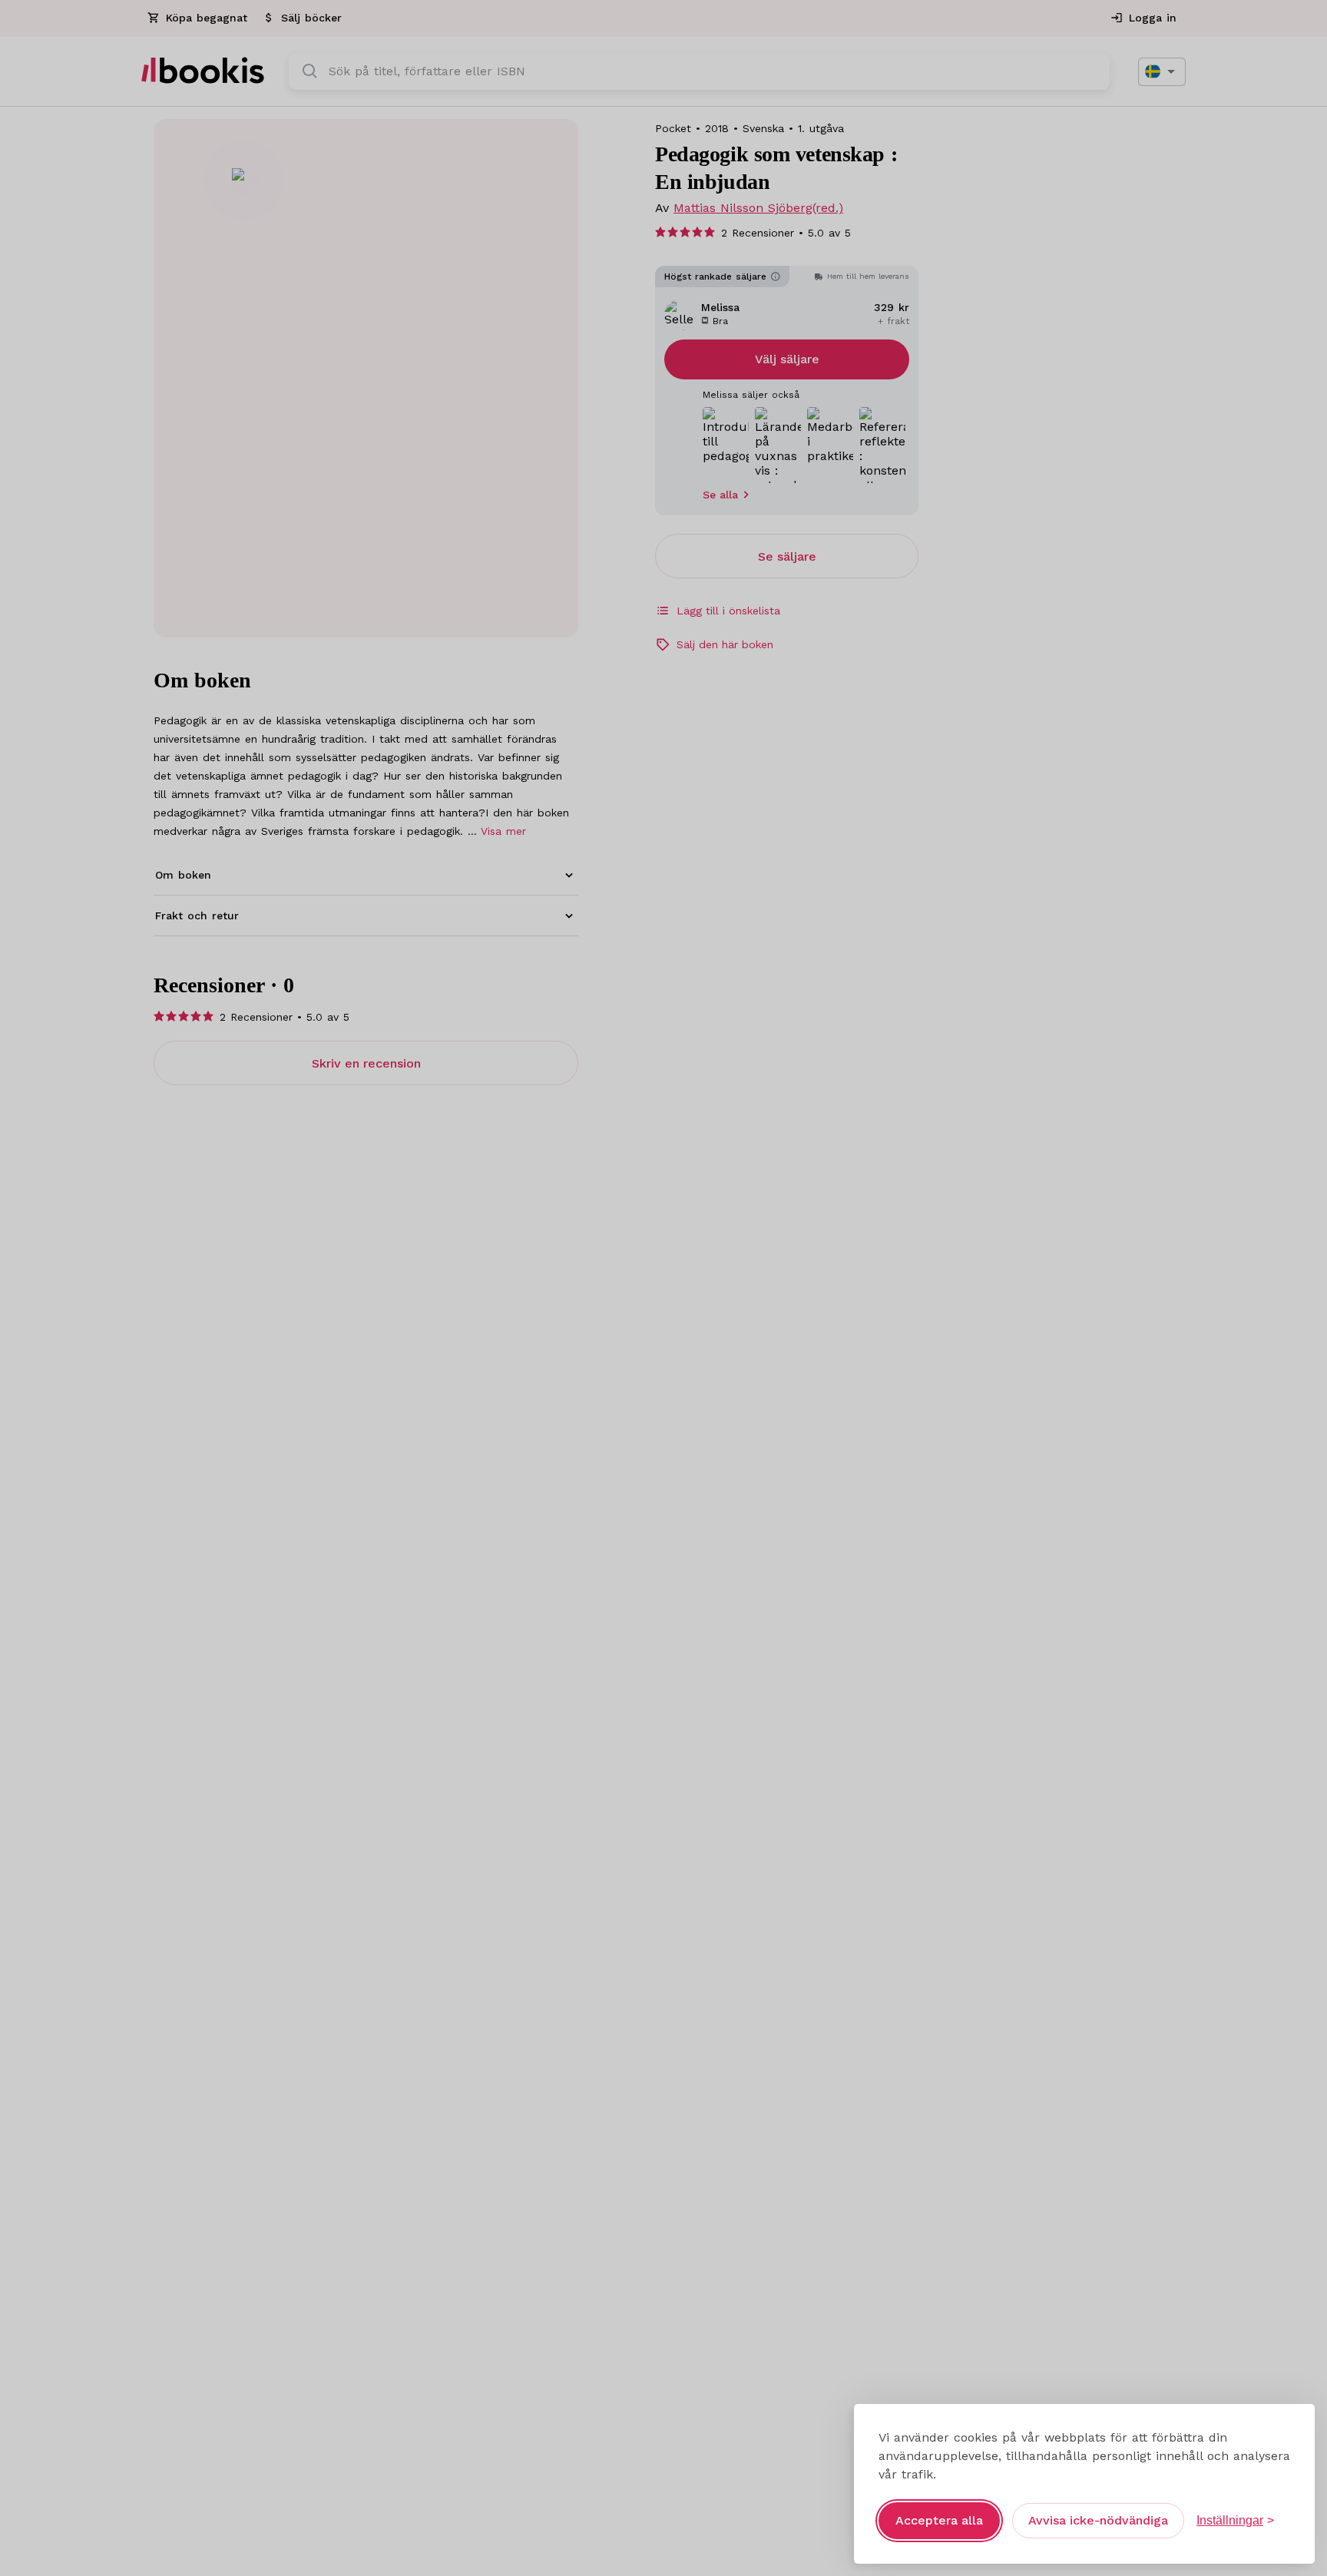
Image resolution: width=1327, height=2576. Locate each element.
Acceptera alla (939, 2520)
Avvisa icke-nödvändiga (1098, 2520)
